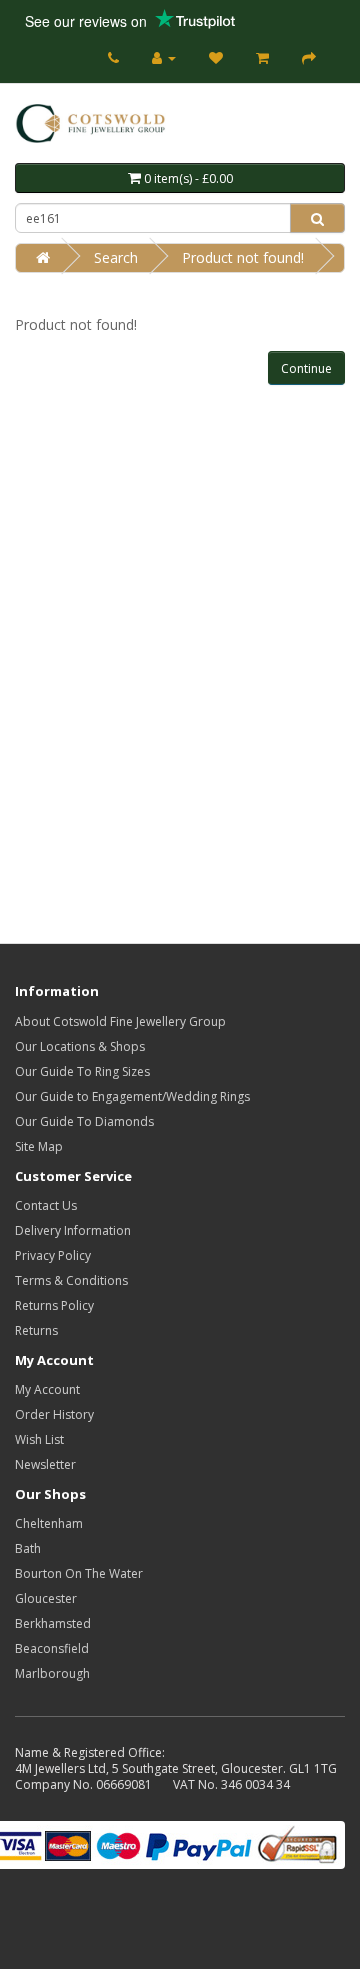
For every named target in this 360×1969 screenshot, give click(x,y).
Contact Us (46, 1205)
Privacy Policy (53, 1255)
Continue (306, 368)
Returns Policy (54, 1305)
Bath (28, 1548)
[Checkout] (309, 57)
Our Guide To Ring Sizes (82, 1071)
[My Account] (164, 57)
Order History (54, 1414)
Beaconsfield (52, 1648)
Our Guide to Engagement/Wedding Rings (132, 1096)
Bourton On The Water (79, 1573)
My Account (47, 1389)
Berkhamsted (53, 1623)
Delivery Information (73, 1230)
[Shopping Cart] (262, 57)
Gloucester (46, 1598)
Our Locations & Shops (80, 1046)
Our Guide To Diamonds (84, 1121)
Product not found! (243, 257)
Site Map (39, 1146)
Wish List (39, 1439)
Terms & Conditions (71, 1280)
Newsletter (45, 1464)
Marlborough (52, 1673)
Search (116, 257)
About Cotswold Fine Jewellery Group (120, 1021)
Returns (36, 1330)
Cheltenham (49, 1523)
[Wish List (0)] (216, 57)
